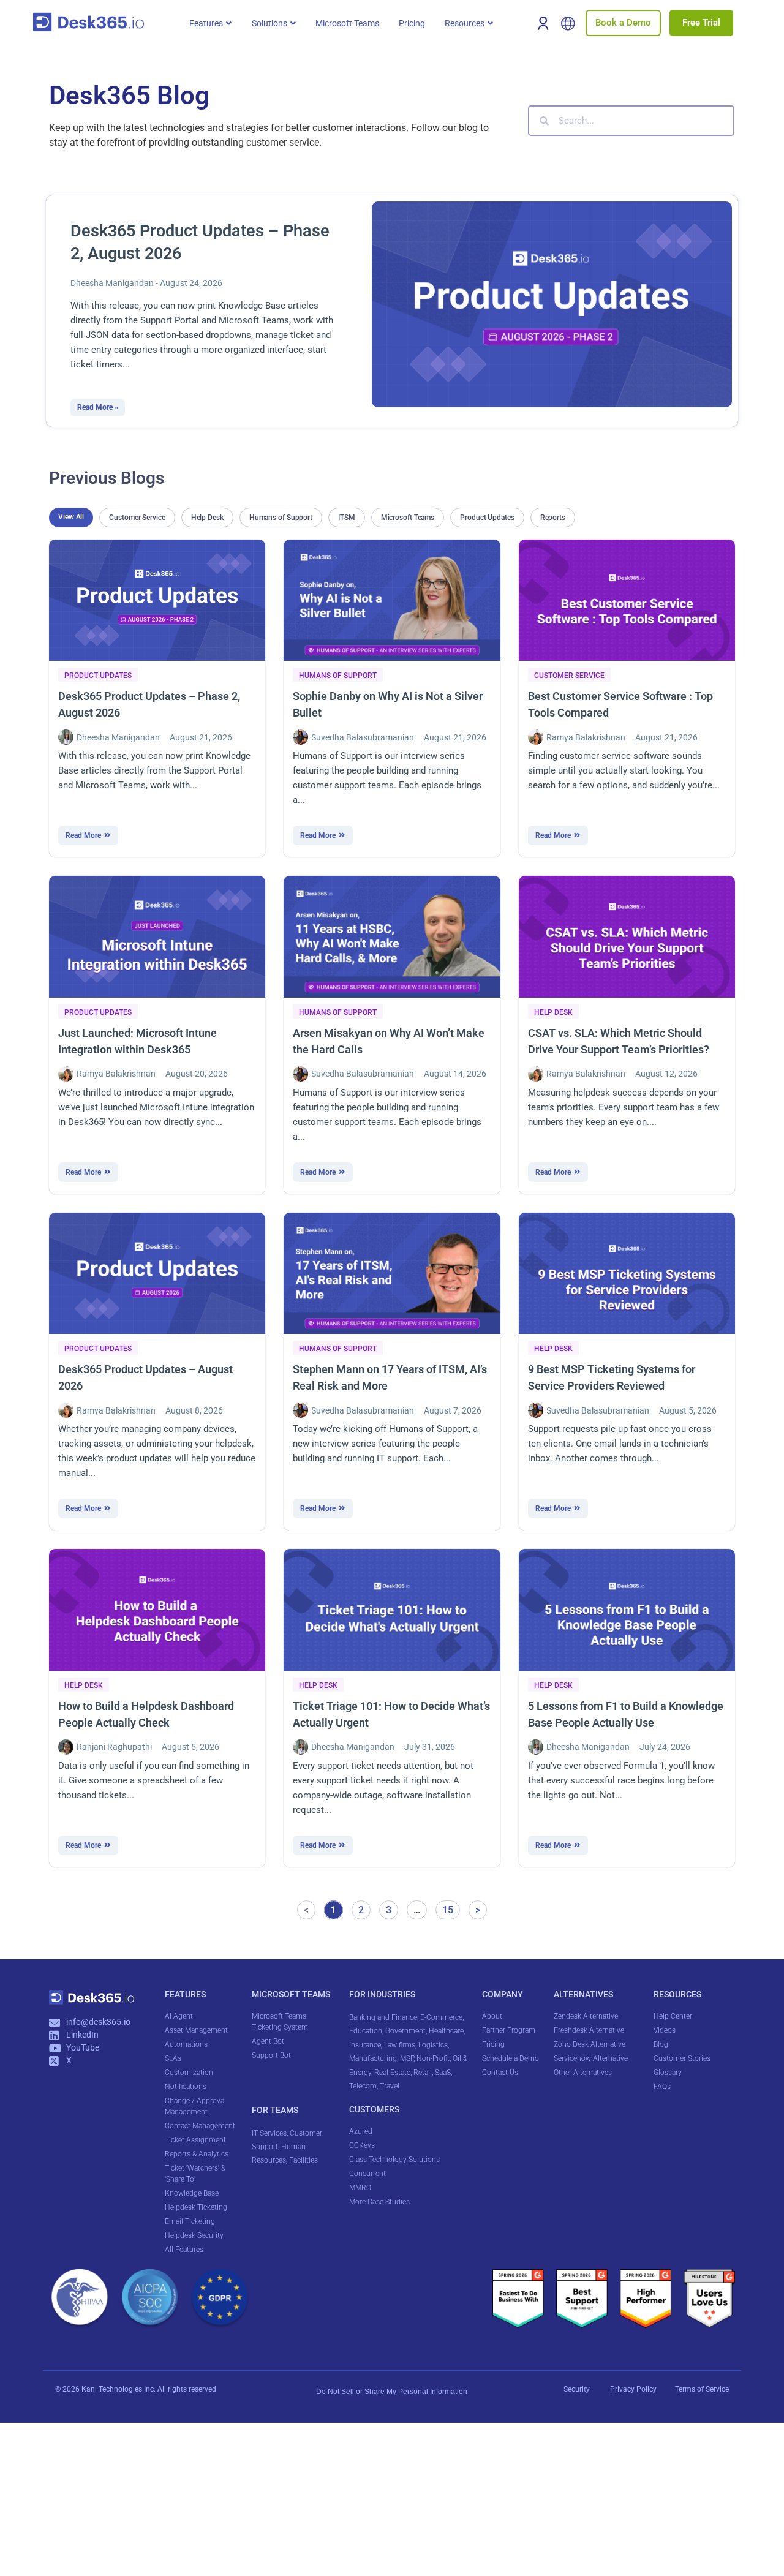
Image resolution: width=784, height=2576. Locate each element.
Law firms (400, 2045)
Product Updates (487, 518)
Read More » (98, 408)
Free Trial (701, 23)
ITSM (347, 518)
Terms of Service (702, 2389)
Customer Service (137, 518)
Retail (423, 2073)
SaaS (443, 2073)
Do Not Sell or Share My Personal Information (392, 2392)
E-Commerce (441, 2017)
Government (405, 2031)
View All (71, 517)
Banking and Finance (383, 2017)
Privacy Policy (634, 2389)
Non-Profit (433, 2058)
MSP (407, 2058)
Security (577, 2389)
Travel (390, 2086)
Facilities (304, 2160)
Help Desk (207, 518)
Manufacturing (373, 2058)
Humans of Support (281, 518)
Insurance (365, 2045)
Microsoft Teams (408, 518)
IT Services (269, 2133)
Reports (553, 518)
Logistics (433, 2045)
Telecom (363, 2086)
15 (451, 1908)
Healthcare (446, 2031)
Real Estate (392, 2073)
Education (366, 2031)
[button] (210, 23)
